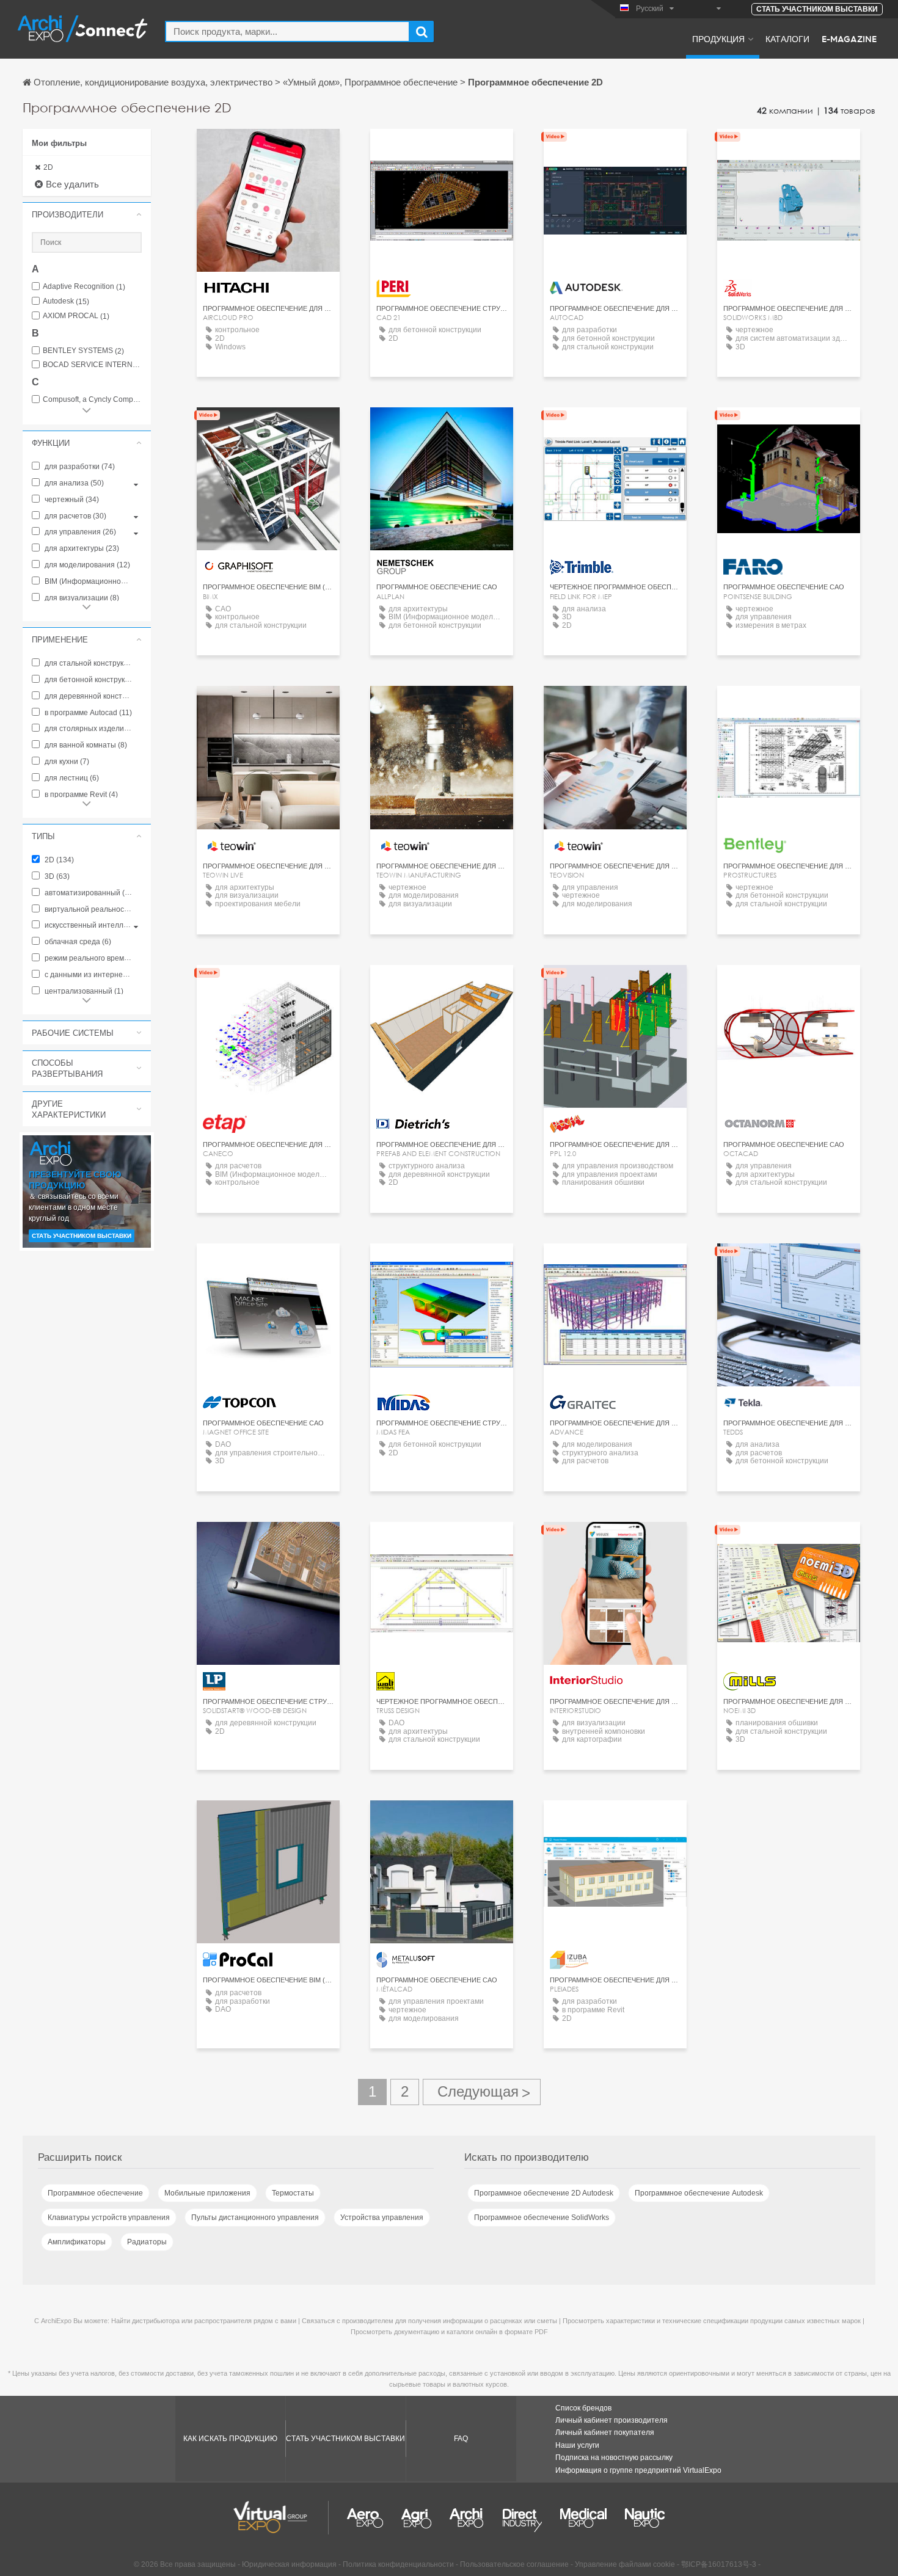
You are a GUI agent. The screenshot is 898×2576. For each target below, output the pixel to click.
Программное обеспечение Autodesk (699, 2193)
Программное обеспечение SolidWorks (542, 2218)
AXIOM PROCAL (76, 316)
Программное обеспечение (95, 2193)
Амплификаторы (77, 2242)
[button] (87, 214)
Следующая (482, 2092)
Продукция (718, 38)
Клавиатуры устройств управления (109, 2218)
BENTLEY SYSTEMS (83, 351)
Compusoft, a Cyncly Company (92, 400)
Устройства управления (382, 2218)
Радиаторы (147, 2242)
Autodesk (66, 301)
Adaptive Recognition (84, 287)
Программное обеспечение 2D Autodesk (544, 2193)
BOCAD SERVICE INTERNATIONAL (92, 365)
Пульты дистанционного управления (255, 2218)
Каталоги (787, 38)
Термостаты (293, 2193)
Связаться (268, 149)
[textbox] (287, 31)
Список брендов (583, 2408)
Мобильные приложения (207, 2193)
